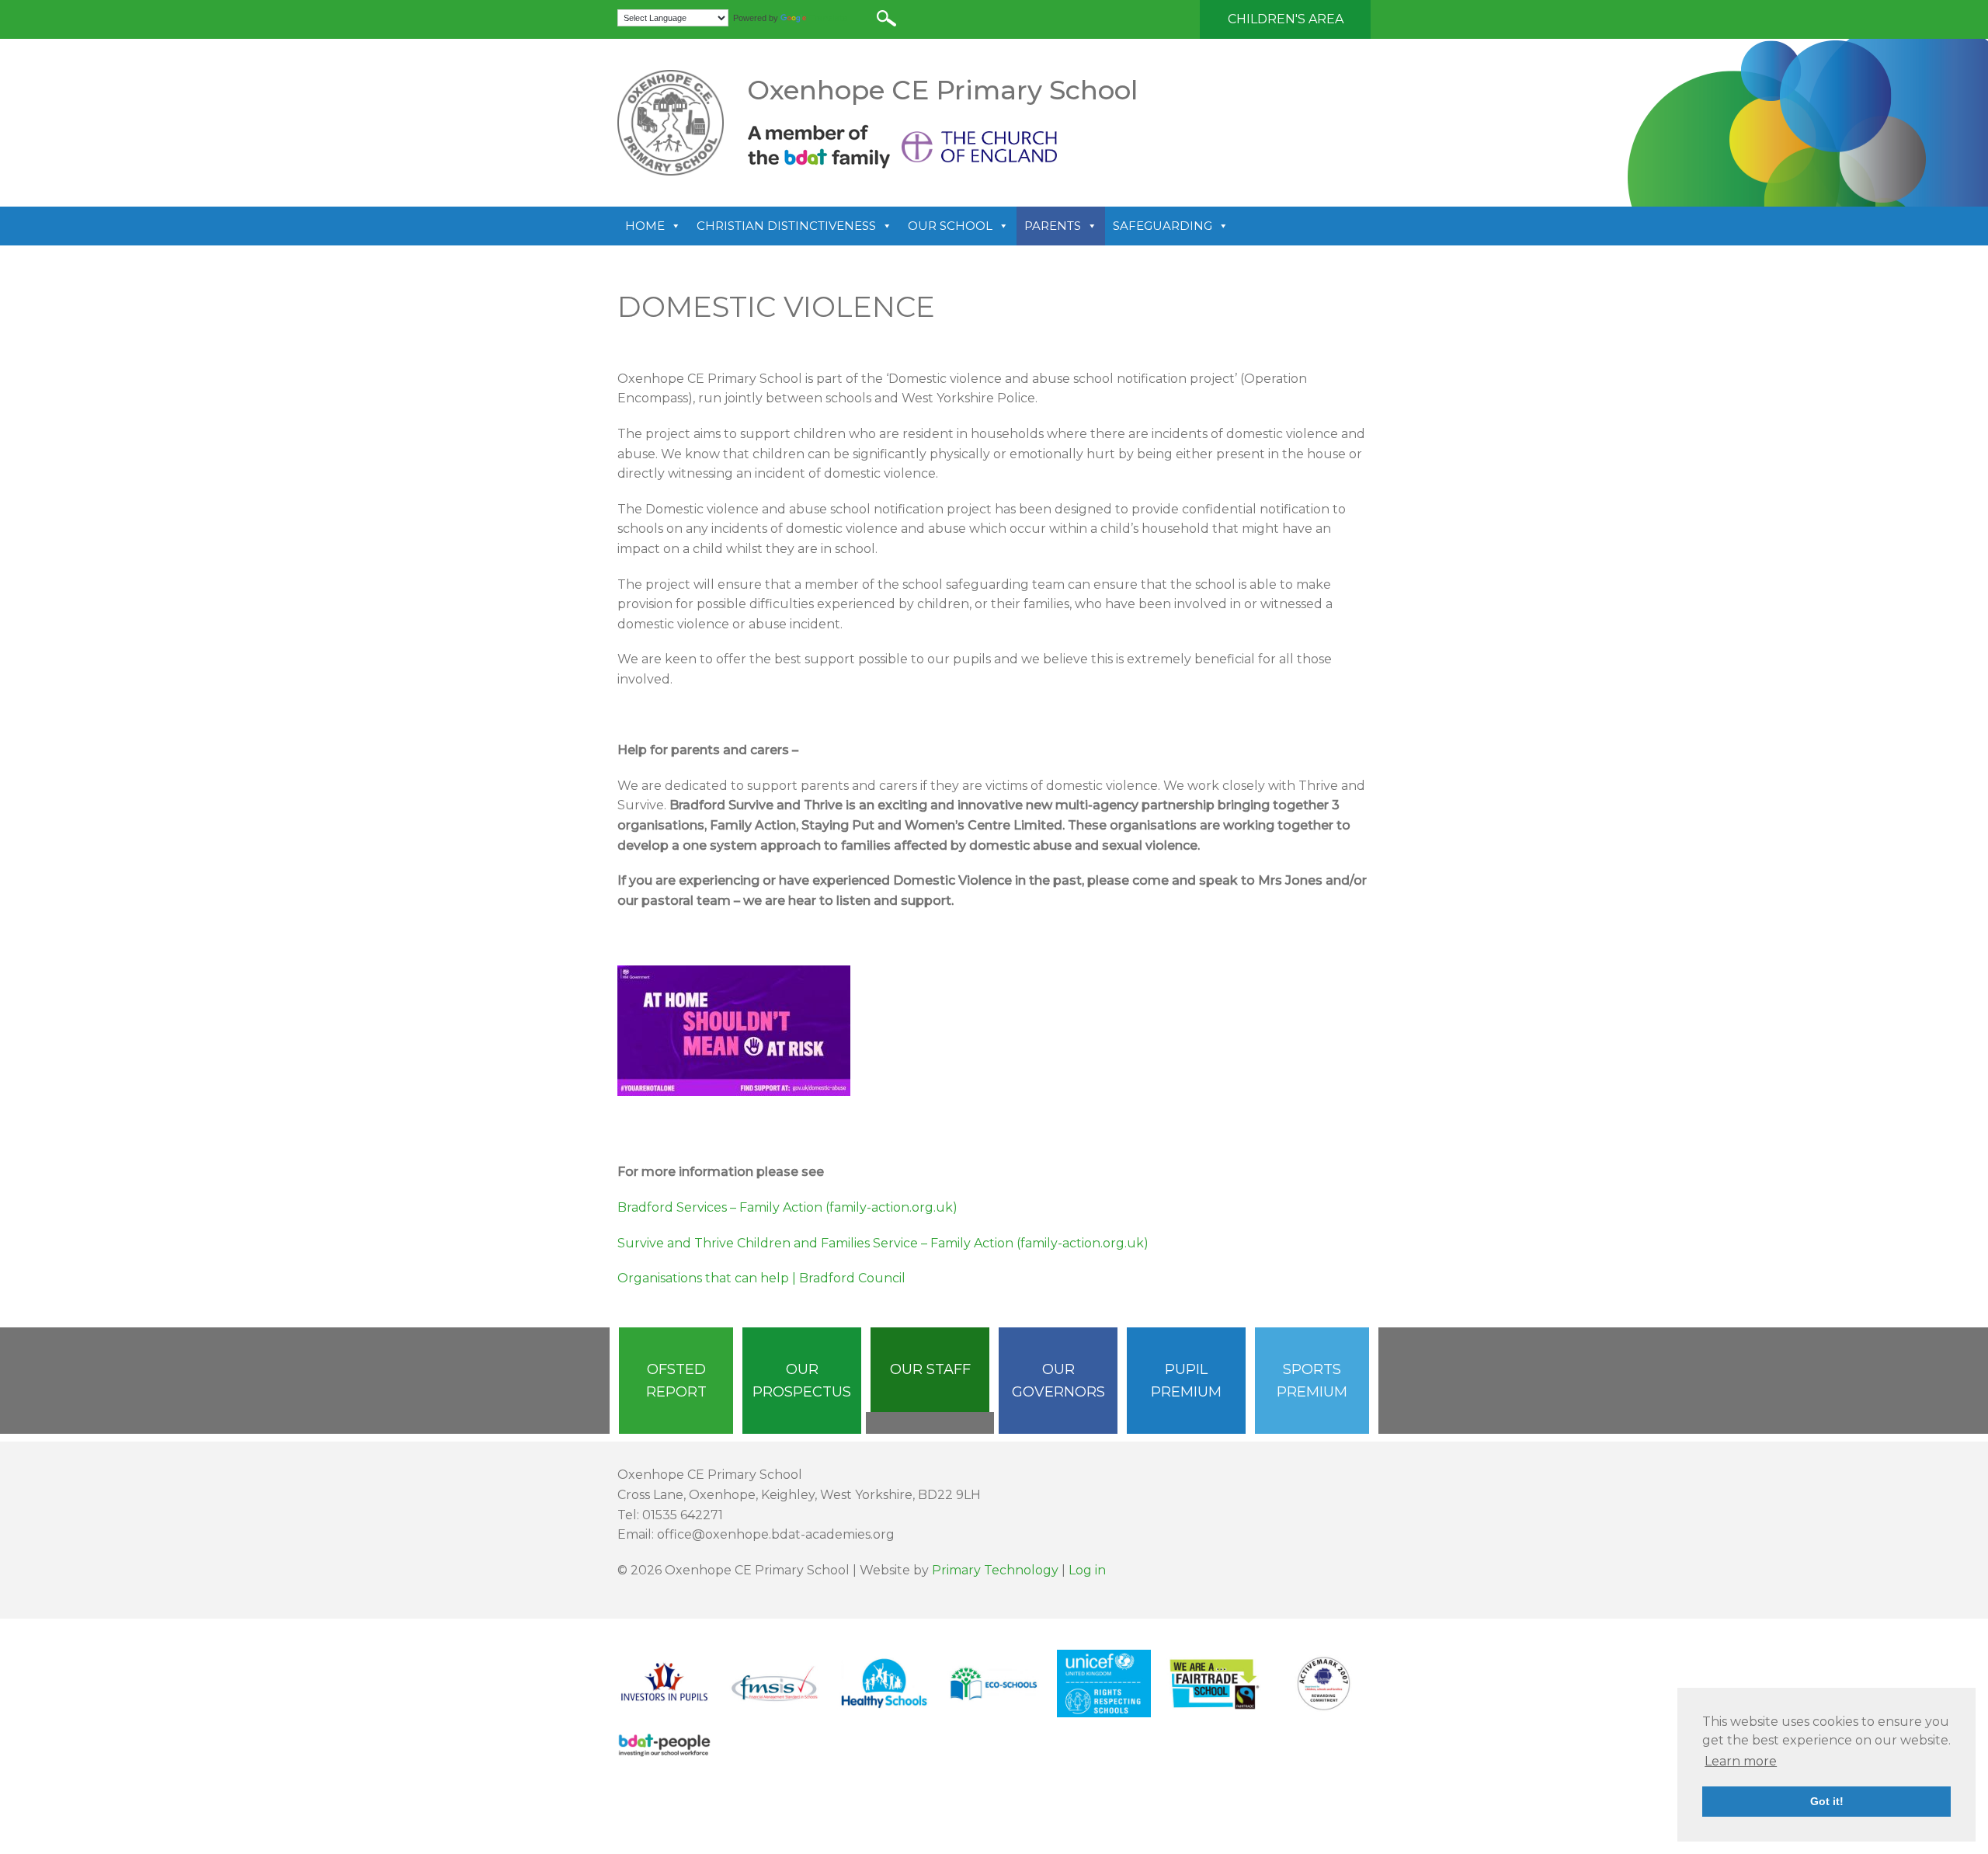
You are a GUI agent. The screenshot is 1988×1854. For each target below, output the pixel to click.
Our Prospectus (802, 1381)
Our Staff (930, 1369)
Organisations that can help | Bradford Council (761, 1278)
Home (645, 226)
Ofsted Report (676, 1381)
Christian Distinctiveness (786, 226)
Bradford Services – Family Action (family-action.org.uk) (787, 1207)
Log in (1087, 1570)
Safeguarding (1163, 226)
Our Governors (1058, 1381)
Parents (1053, 226)
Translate (828, 18)
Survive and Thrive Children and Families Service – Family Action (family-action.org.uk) (883, 1243)
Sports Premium (1312, 1381)
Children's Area (1286, 19)
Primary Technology (995, 1570)
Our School (950, 226)
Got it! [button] (1827, 1801)
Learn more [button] (1741, 1761)
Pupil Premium (1186, 1381)
